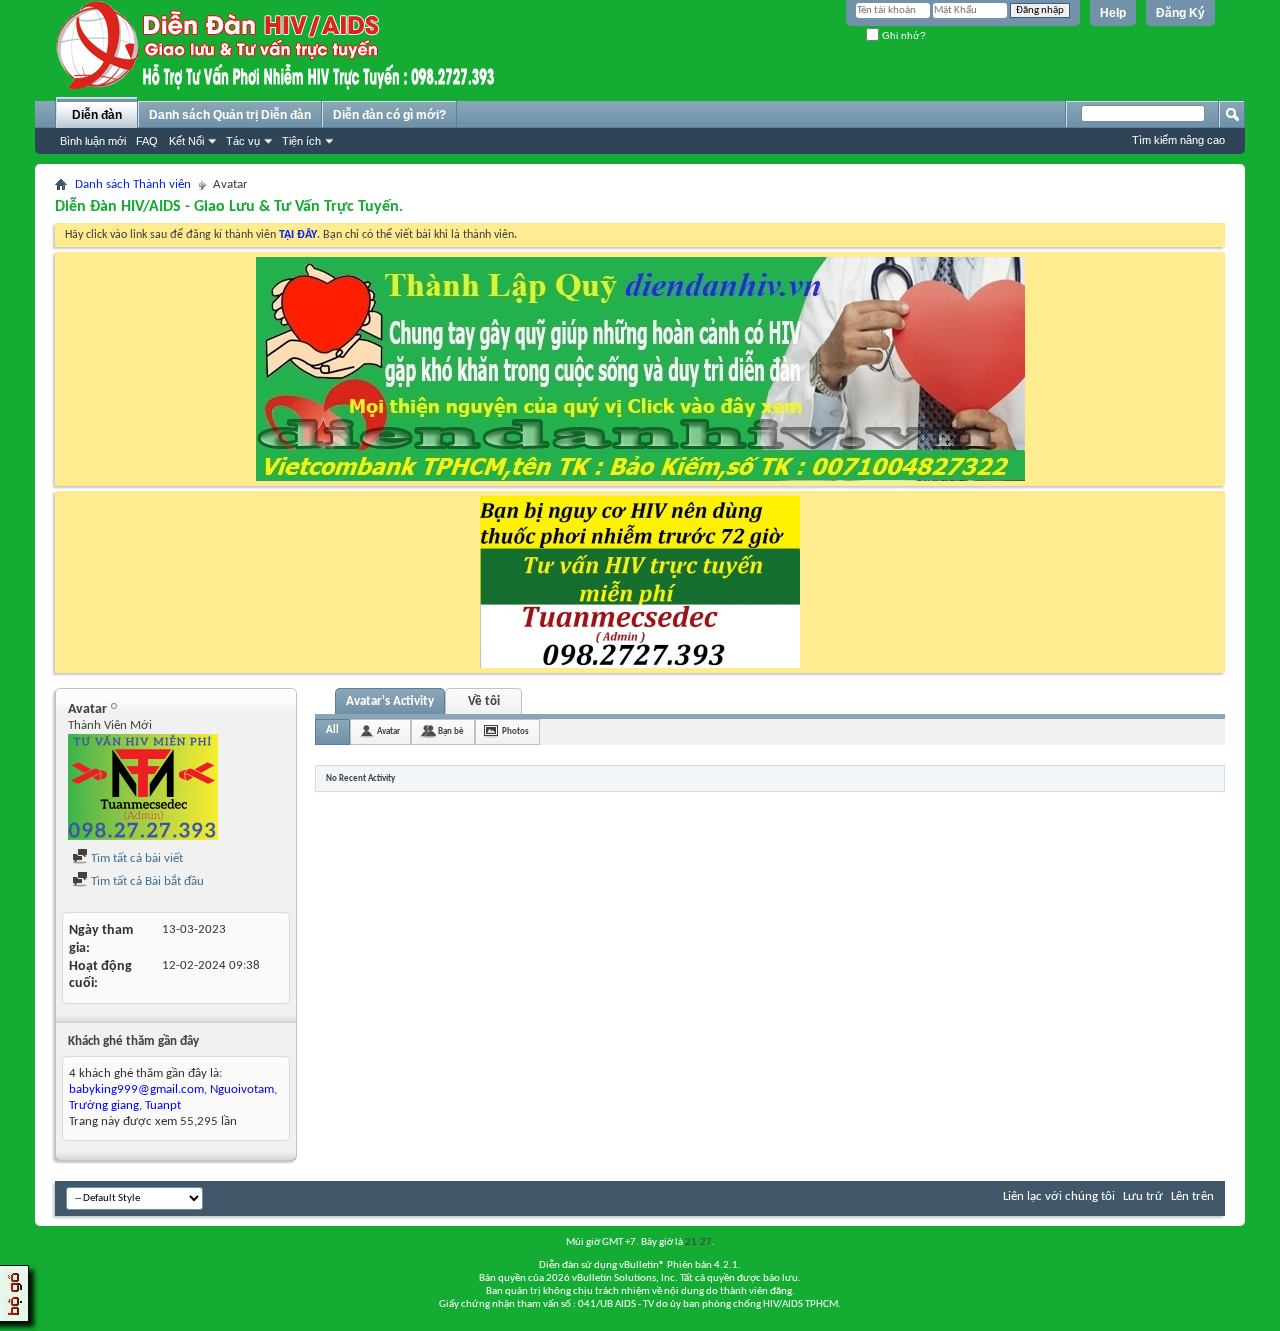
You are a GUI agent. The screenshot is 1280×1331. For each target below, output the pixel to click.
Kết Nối (186, 141)
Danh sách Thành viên (133, 184)
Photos (515, 731)
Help (1113, 13)
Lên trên (1192, 1196)
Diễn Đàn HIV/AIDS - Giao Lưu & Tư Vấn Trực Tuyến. (229, 207)
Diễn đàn (97, 115)
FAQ (147, 141)
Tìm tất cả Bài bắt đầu (146, 881)
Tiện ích (301, 141)
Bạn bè (451, 731)
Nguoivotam (242, 1089)
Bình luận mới (93, 141)
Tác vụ (243, 141)
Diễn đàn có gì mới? (389, 115)
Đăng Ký (1180, 13)
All (332, 730)
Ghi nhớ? (902, 35)
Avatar (388, 731)
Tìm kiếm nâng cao (1178, 140)
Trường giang (104, 1105)
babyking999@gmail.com (136, 1089)
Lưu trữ (1143, 1196)
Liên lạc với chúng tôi (1059, 1196)
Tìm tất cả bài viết (135, 858)
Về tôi (484, 701)
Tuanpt (163, 1105)
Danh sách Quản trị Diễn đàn (230, 115)
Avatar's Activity (390, 701)
